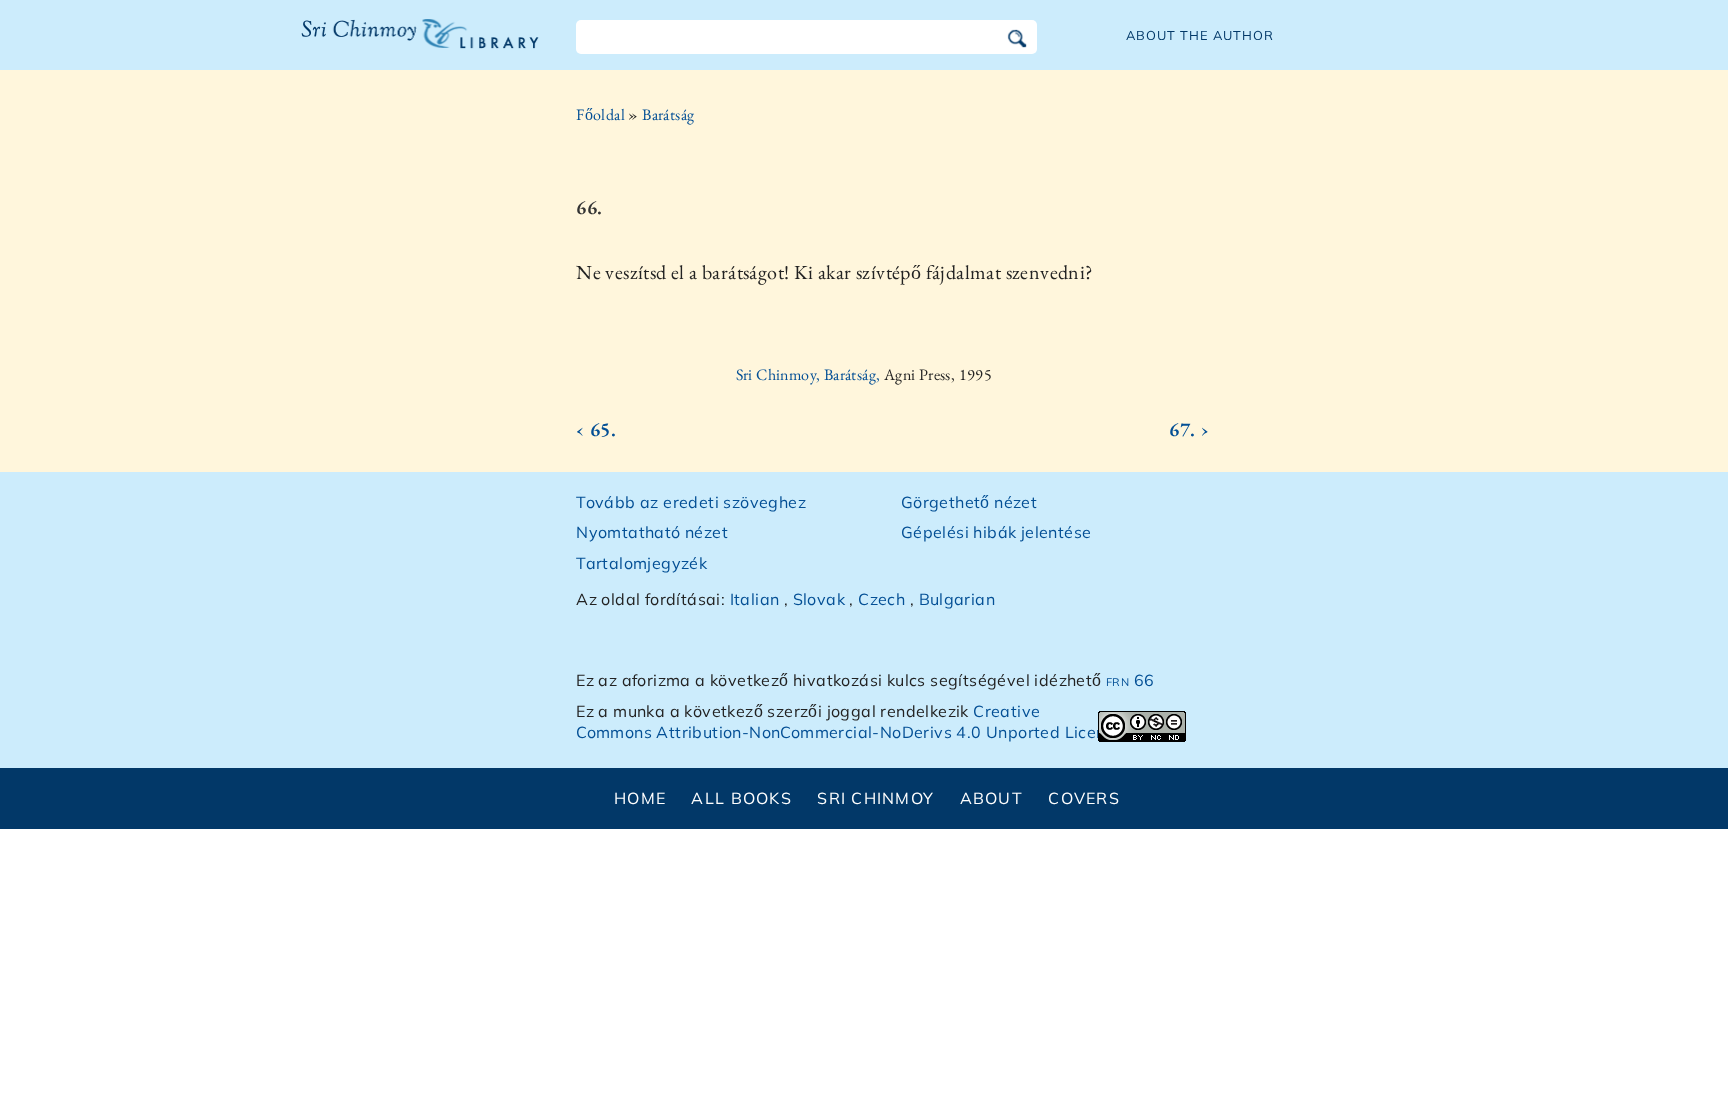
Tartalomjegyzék (641, 563)
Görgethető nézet (969, 502)
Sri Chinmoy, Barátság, (810, 374)
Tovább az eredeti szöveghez (691, 502)
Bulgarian (957, 599)
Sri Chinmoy (875, 798)
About (991, 798)
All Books (741, 798)
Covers (1084, 798)
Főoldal (600, 114)
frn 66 (1130, 680)
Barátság (668, 114)
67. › (1189, 429)
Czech (881, 599)
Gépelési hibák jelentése (996, 532)
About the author (1200, 35)
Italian (755, 599)
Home (640, 798)
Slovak (819, 599)
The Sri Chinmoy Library (379, 46)
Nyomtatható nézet (652, 532)
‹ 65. (596, 429)
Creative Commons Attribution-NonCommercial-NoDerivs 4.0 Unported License (849, 721)
